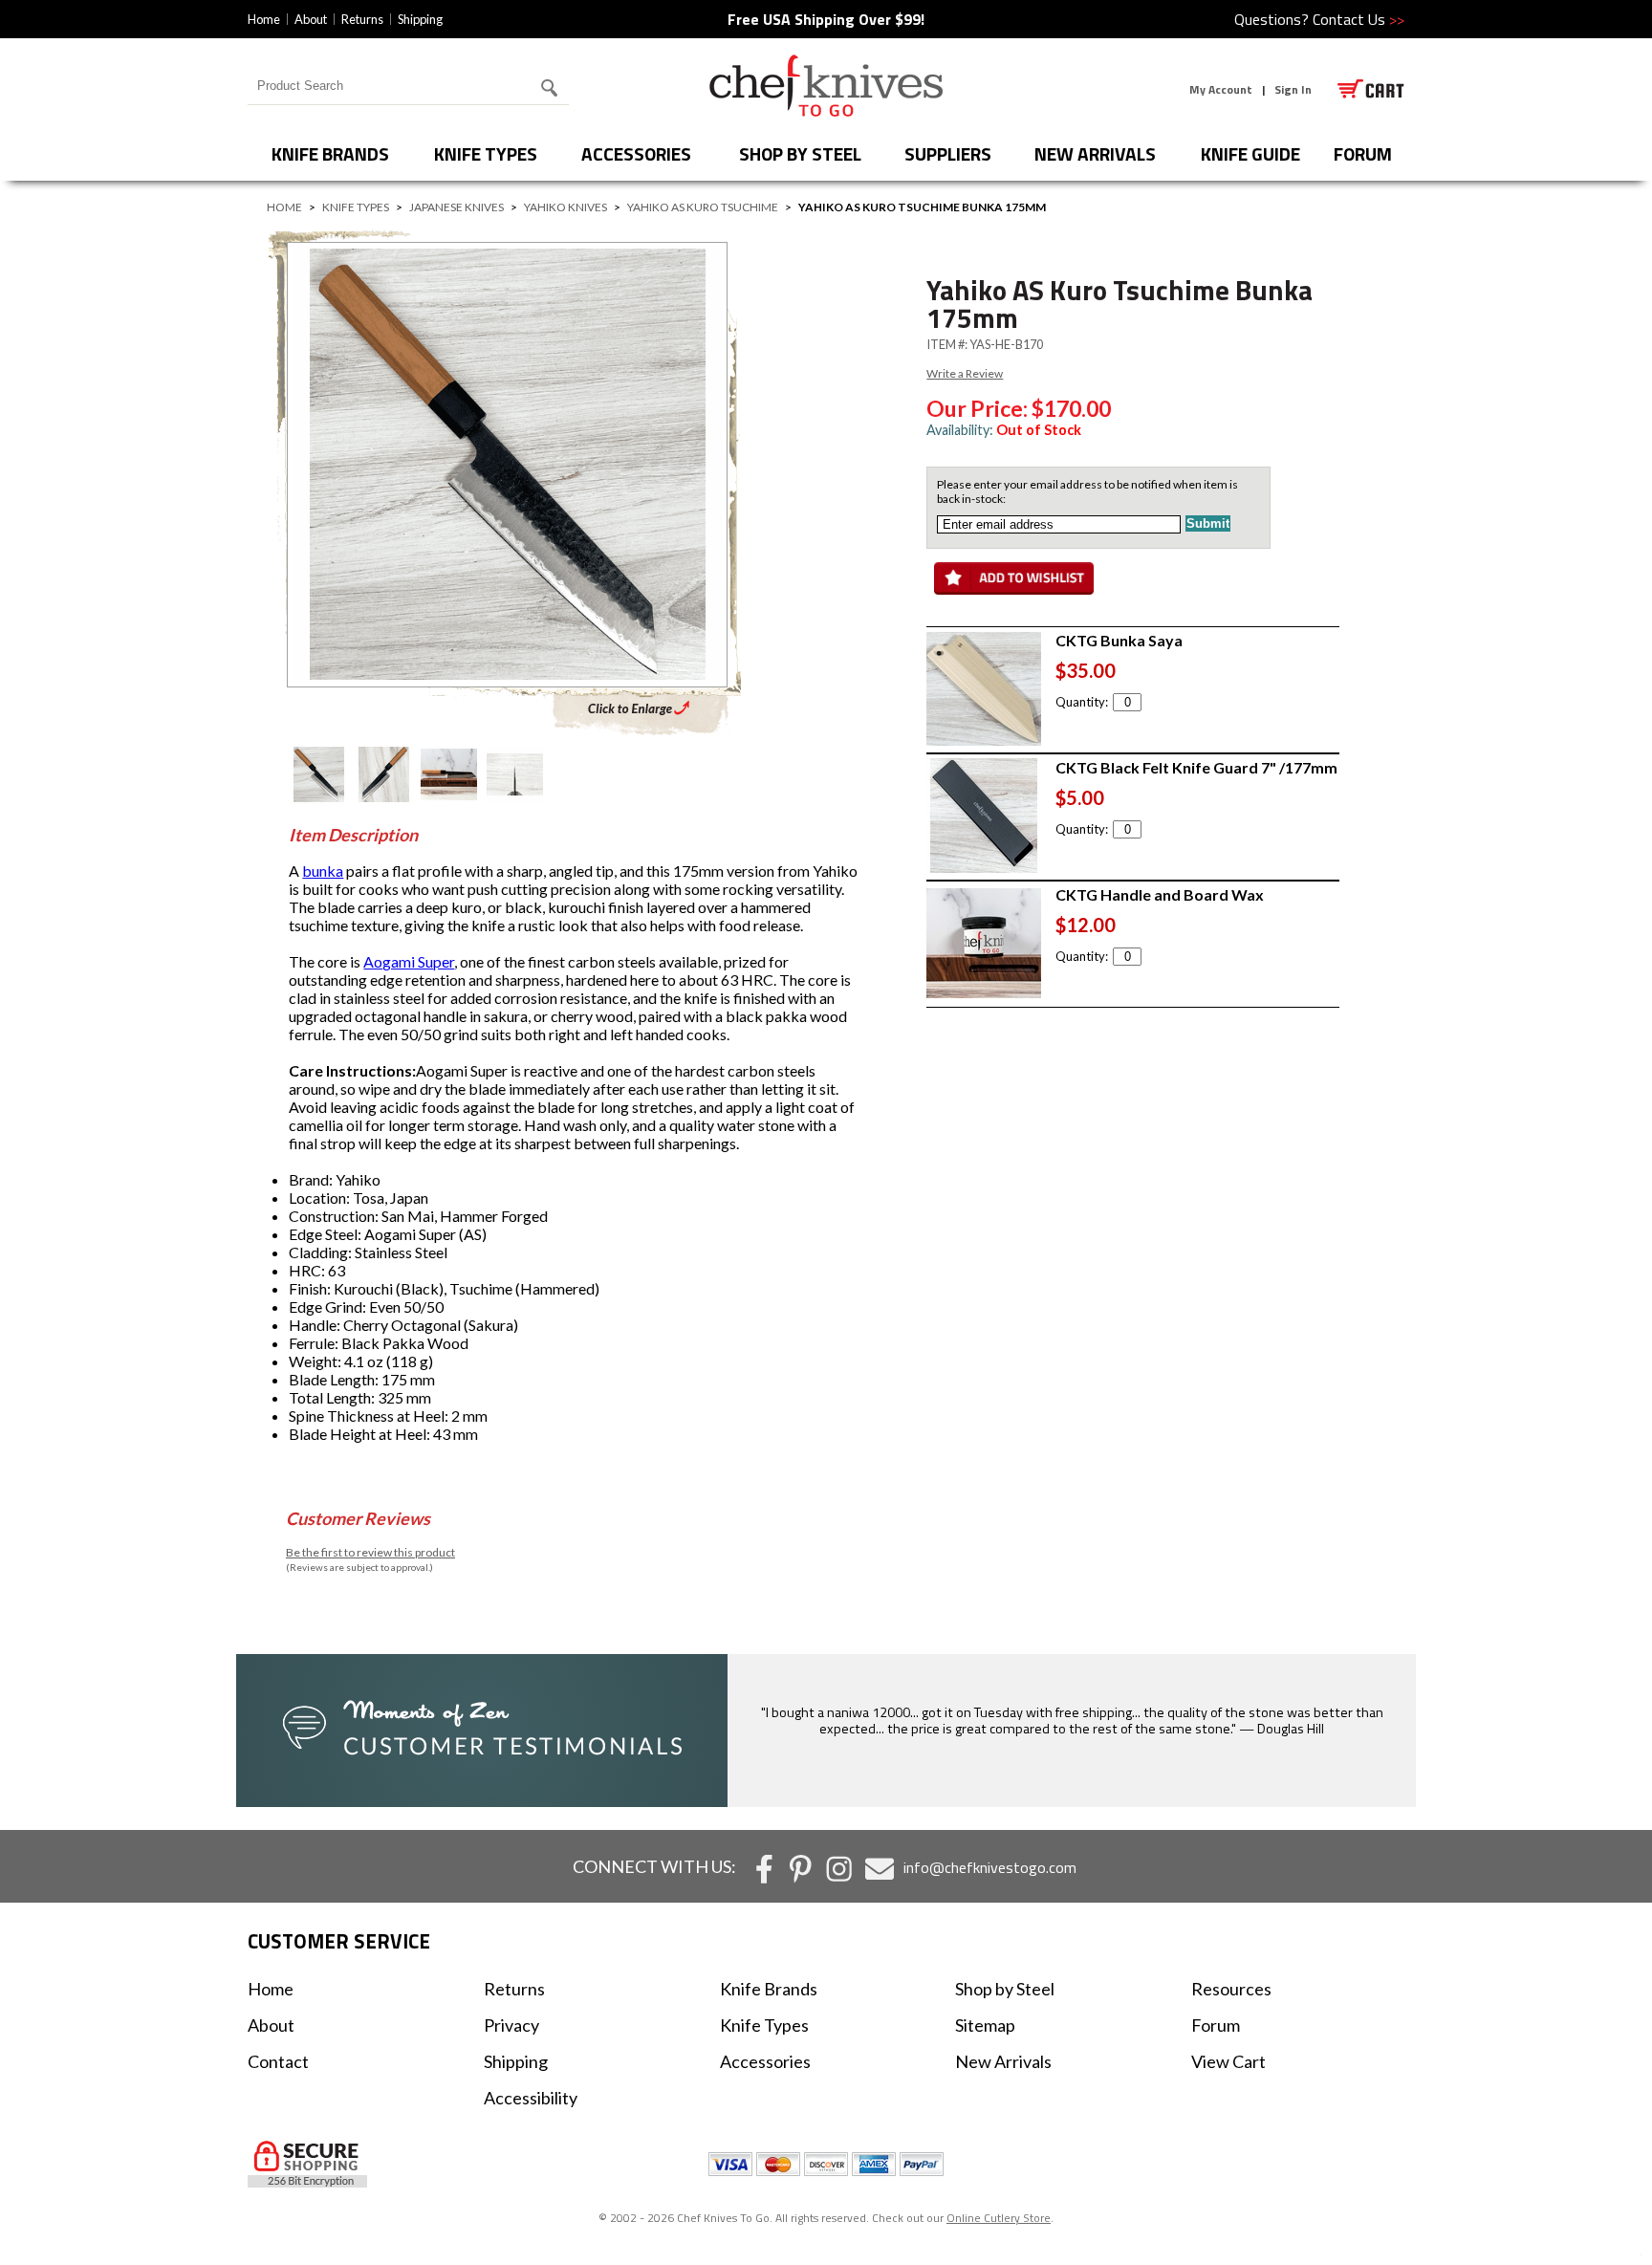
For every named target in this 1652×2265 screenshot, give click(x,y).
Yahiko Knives (565, 207)
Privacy (511, 2025)
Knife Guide (1250, 153)
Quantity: (1082, 702)
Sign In (1293, 89)
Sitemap (985, 2025)
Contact (278, 2061)
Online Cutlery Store (999, 2218)
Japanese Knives (456, 207)
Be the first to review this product (370, 1552)
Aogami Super (409, 961)
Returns (362, 19)
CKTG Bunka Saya (1119, 640)
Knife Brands (330, 153)
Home (264, 19)
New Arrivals (1095, 153)
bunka (323, 871)
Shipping (420, 19)
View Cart (1228, 2061)
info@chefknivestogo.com (990, 1867)
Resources (1231, 1989)
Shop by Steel (800, 153)
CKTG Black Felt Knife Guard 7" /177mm (1196, 767)
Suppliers (948, 153)
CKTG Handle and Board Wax (1160, 894)
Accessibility (531, 2098)
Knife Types (486, 153)
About (311, 19)
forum (1363, 153)
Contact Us (1359, 19)
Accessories (636, 153)
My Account (1221, 89)
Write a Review (965, 373)
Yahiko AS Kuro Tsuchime (703, 207)
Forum (1216, 2025)
